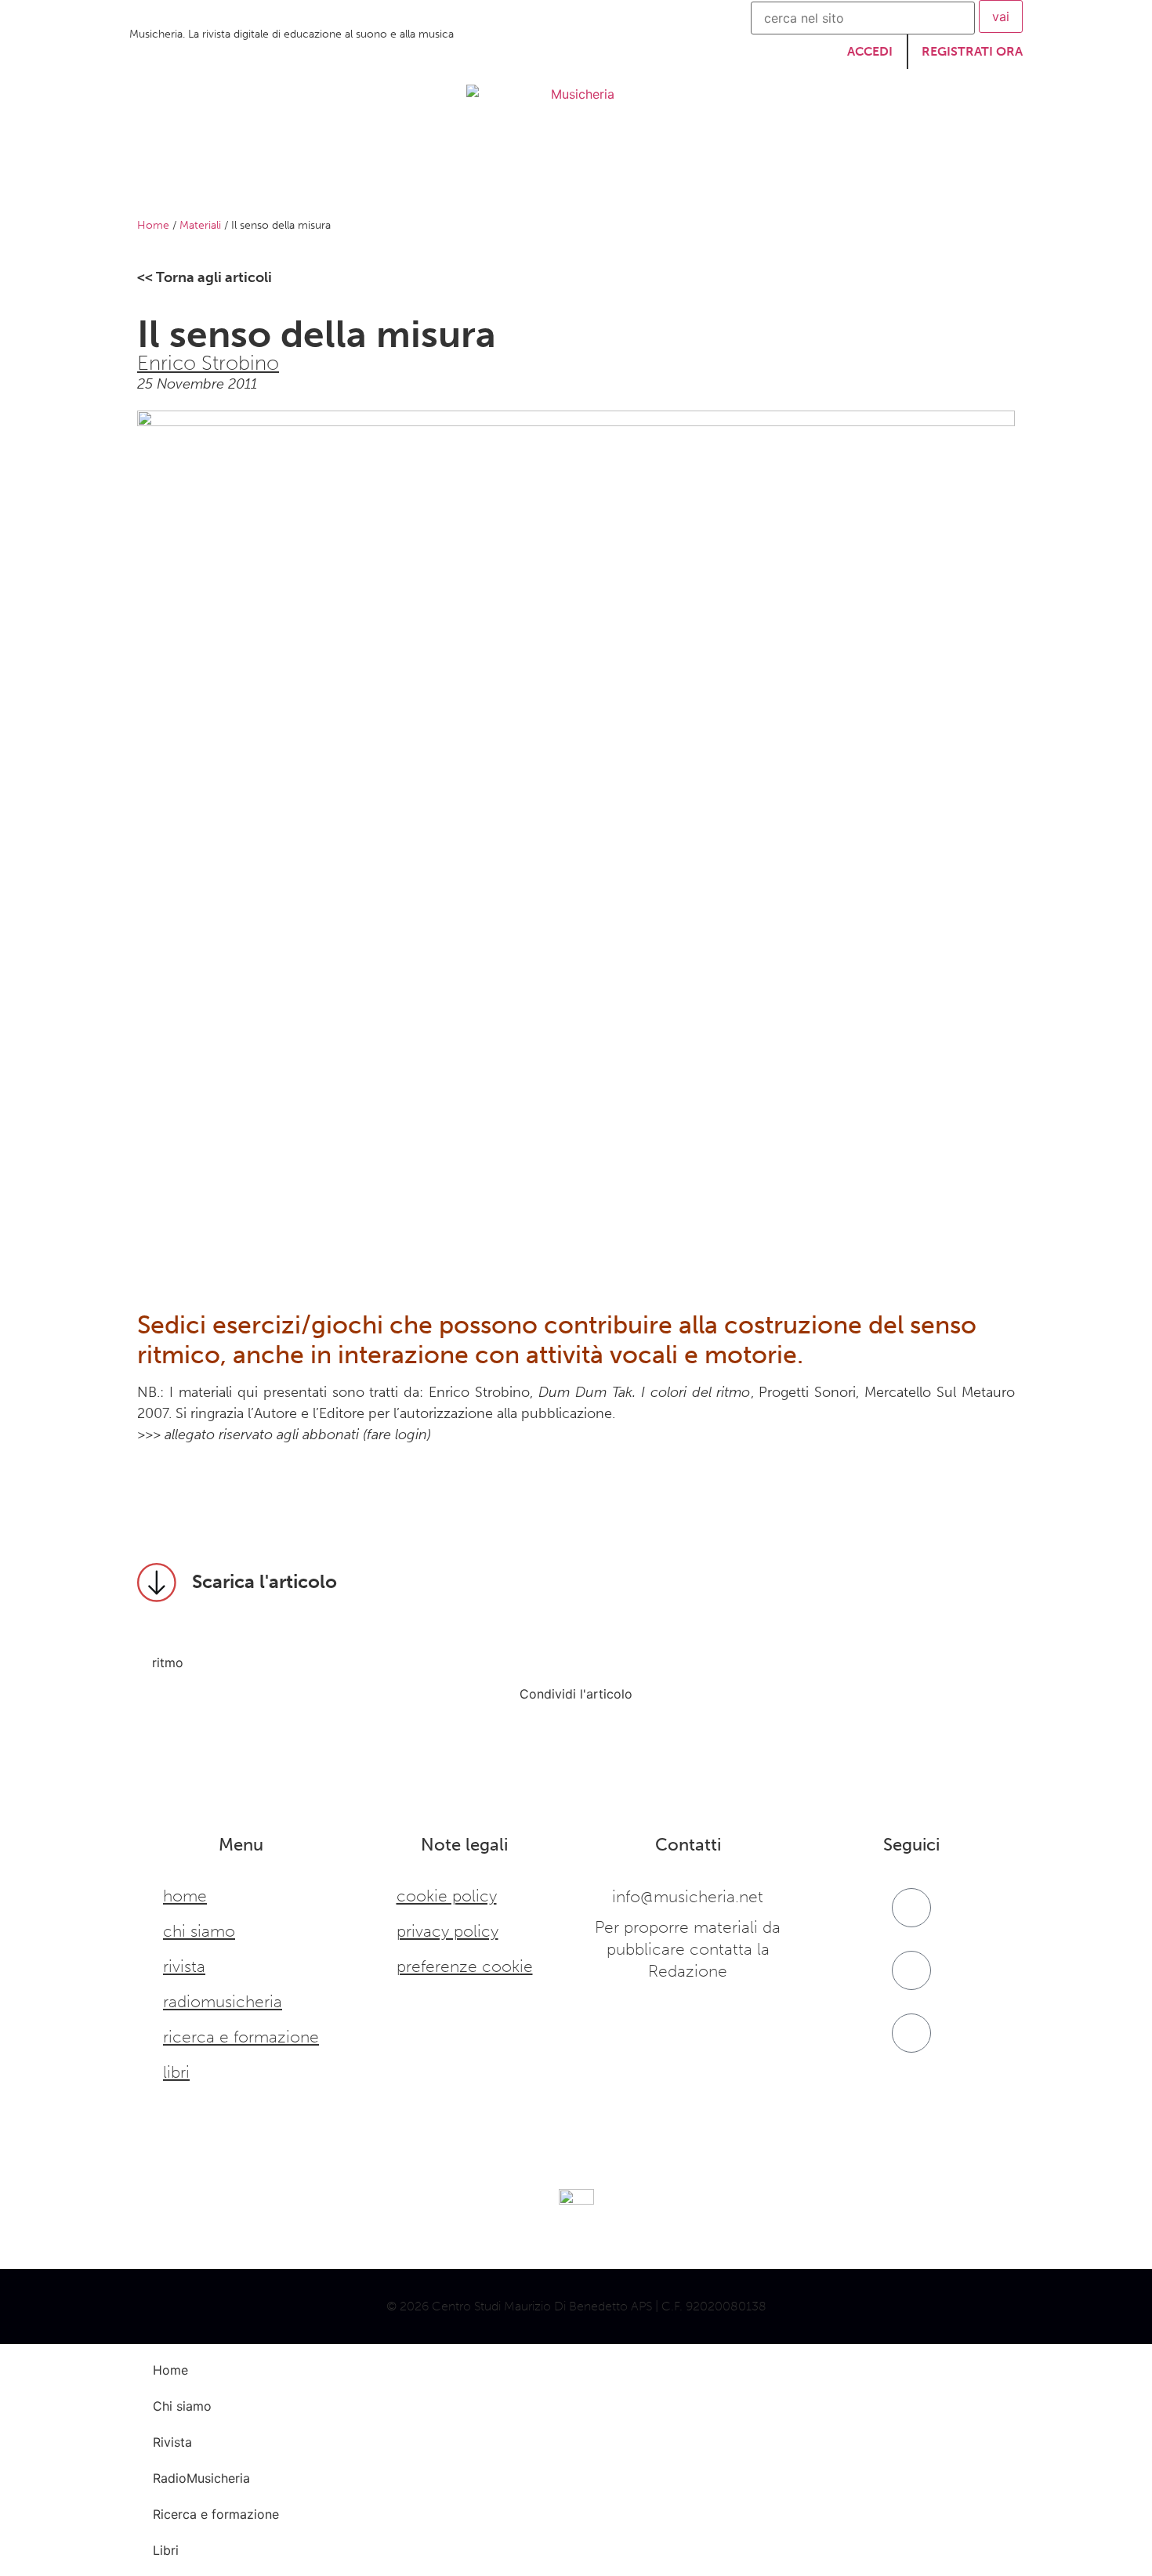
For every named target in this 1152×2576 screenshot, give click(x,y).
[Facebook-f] (911, 1908)
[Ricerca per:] (863, 18)
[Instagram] (911, 1970)
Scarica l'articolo (264, 1581)
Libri (823, 182)
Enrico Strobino (208, 363)
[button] (141, 1716)
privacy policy (447, 1931)
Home (266, 182)
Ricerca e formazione (704, 182)
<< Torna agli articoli (205, 277)
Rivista (433, 182)
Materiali (200, 225)
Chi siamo (348, 182)
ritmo (168, 1662)
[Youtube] (911, 2033)
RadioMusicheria (543, 182)
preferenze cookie (465, 1966)
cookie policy (447, 1896)
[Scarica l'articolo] (157, 1583)
